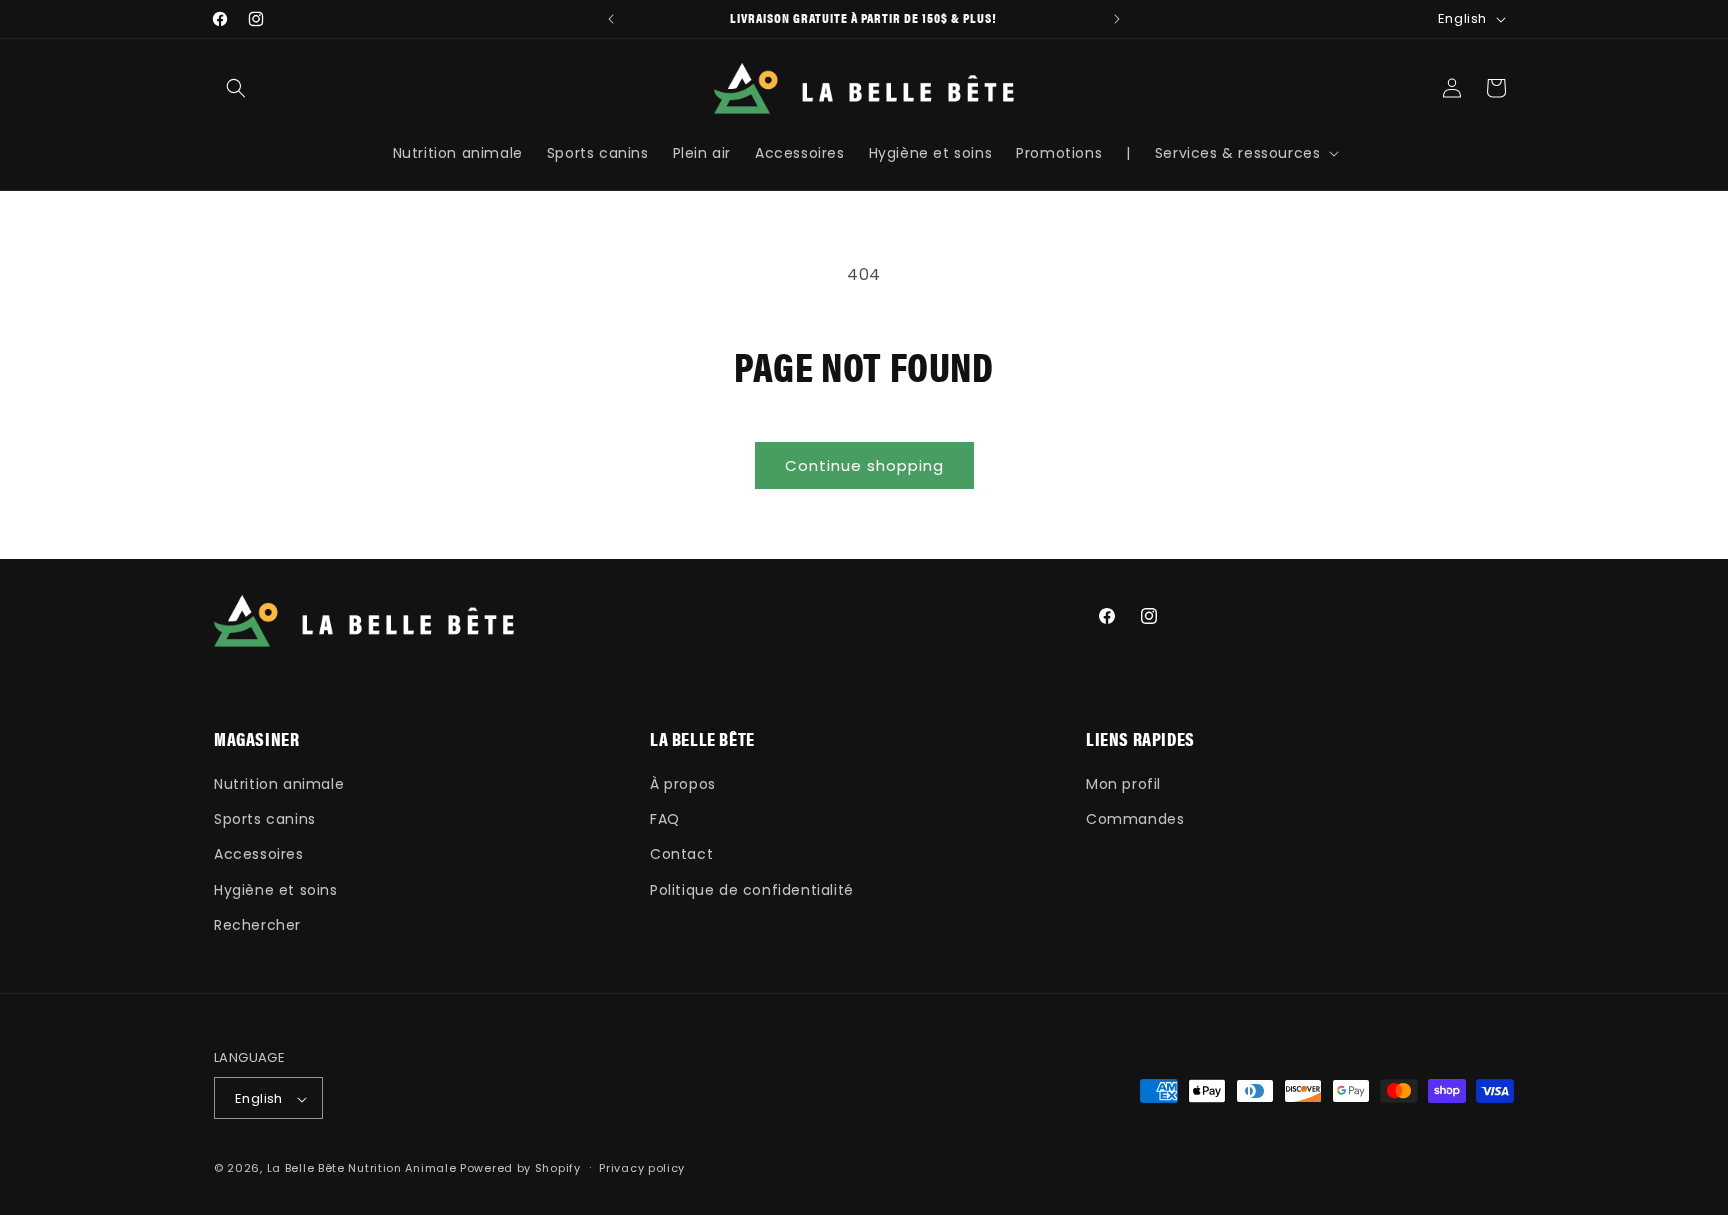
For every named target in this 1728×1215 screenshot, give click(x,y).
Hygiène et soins (276, 890)
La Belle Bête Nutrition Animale (362, 1169)
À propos (683, 784)
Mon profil (1123, 784)
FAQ (665, 819)
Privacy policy (642, 1168)
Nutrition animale (279, 784)
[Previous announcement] (611, 19)
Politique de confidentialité (752, 890)
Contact (681, 855)
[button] (236, 88)
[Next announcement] (1117, 19)
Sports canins (265, 819)
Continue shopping (864, 465)
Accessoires (259, 855)
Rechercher (257, 925)
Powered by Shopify (520, 1169)
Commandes (1135, 819)
